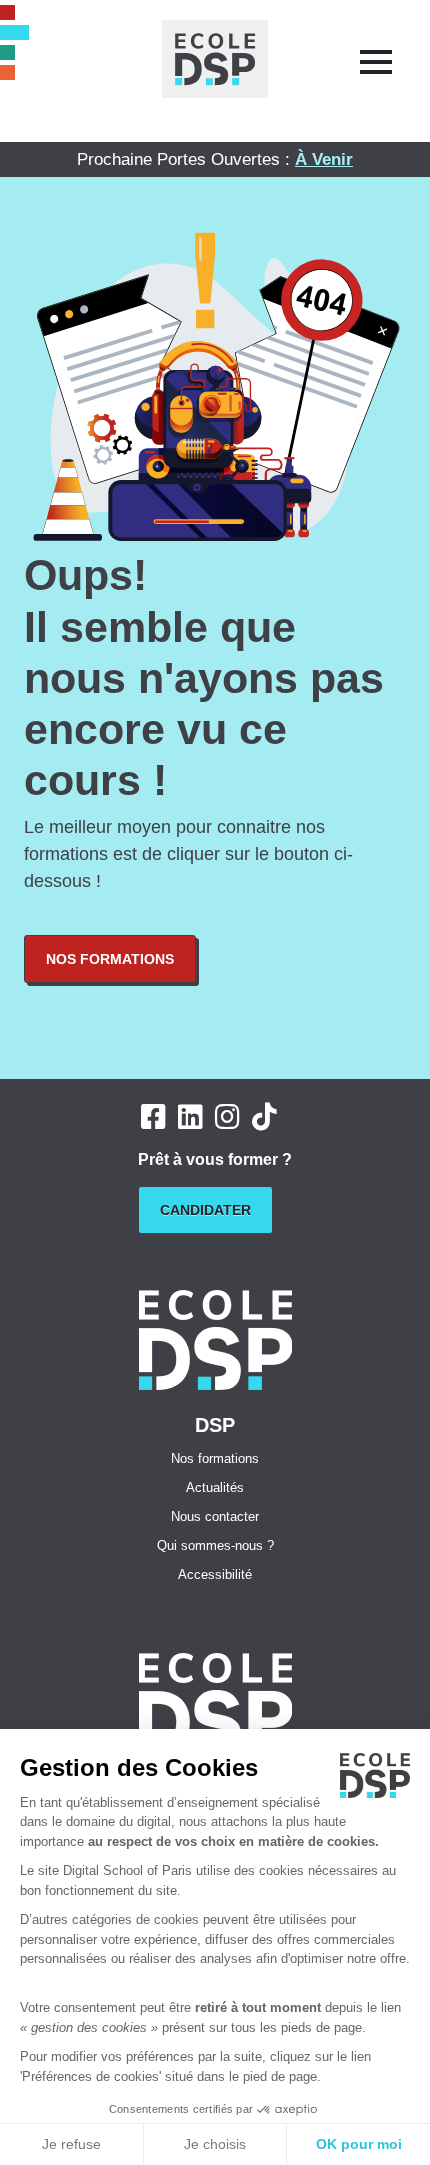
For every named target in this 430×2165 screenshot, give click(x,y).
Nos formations (110, 959)
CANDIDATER (205, 1210)
